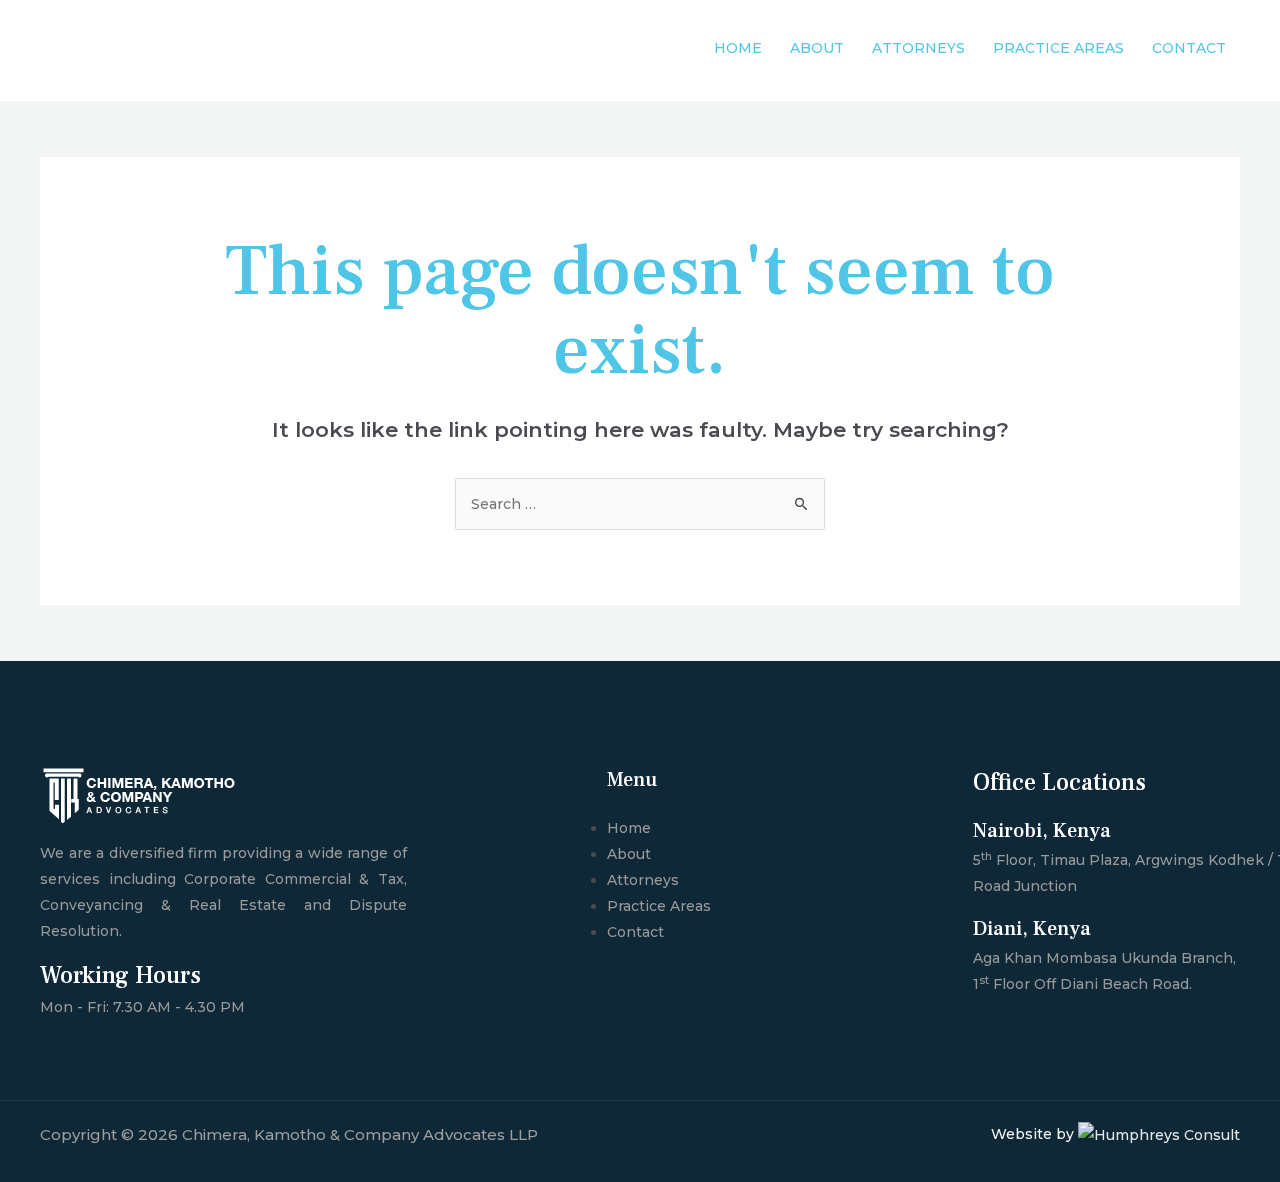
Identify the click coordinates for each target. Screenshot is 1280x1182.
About (817, 48)
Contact (1189, 48)
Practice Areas (1058, 48)
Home (738, 48)
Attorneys (918, 48)
